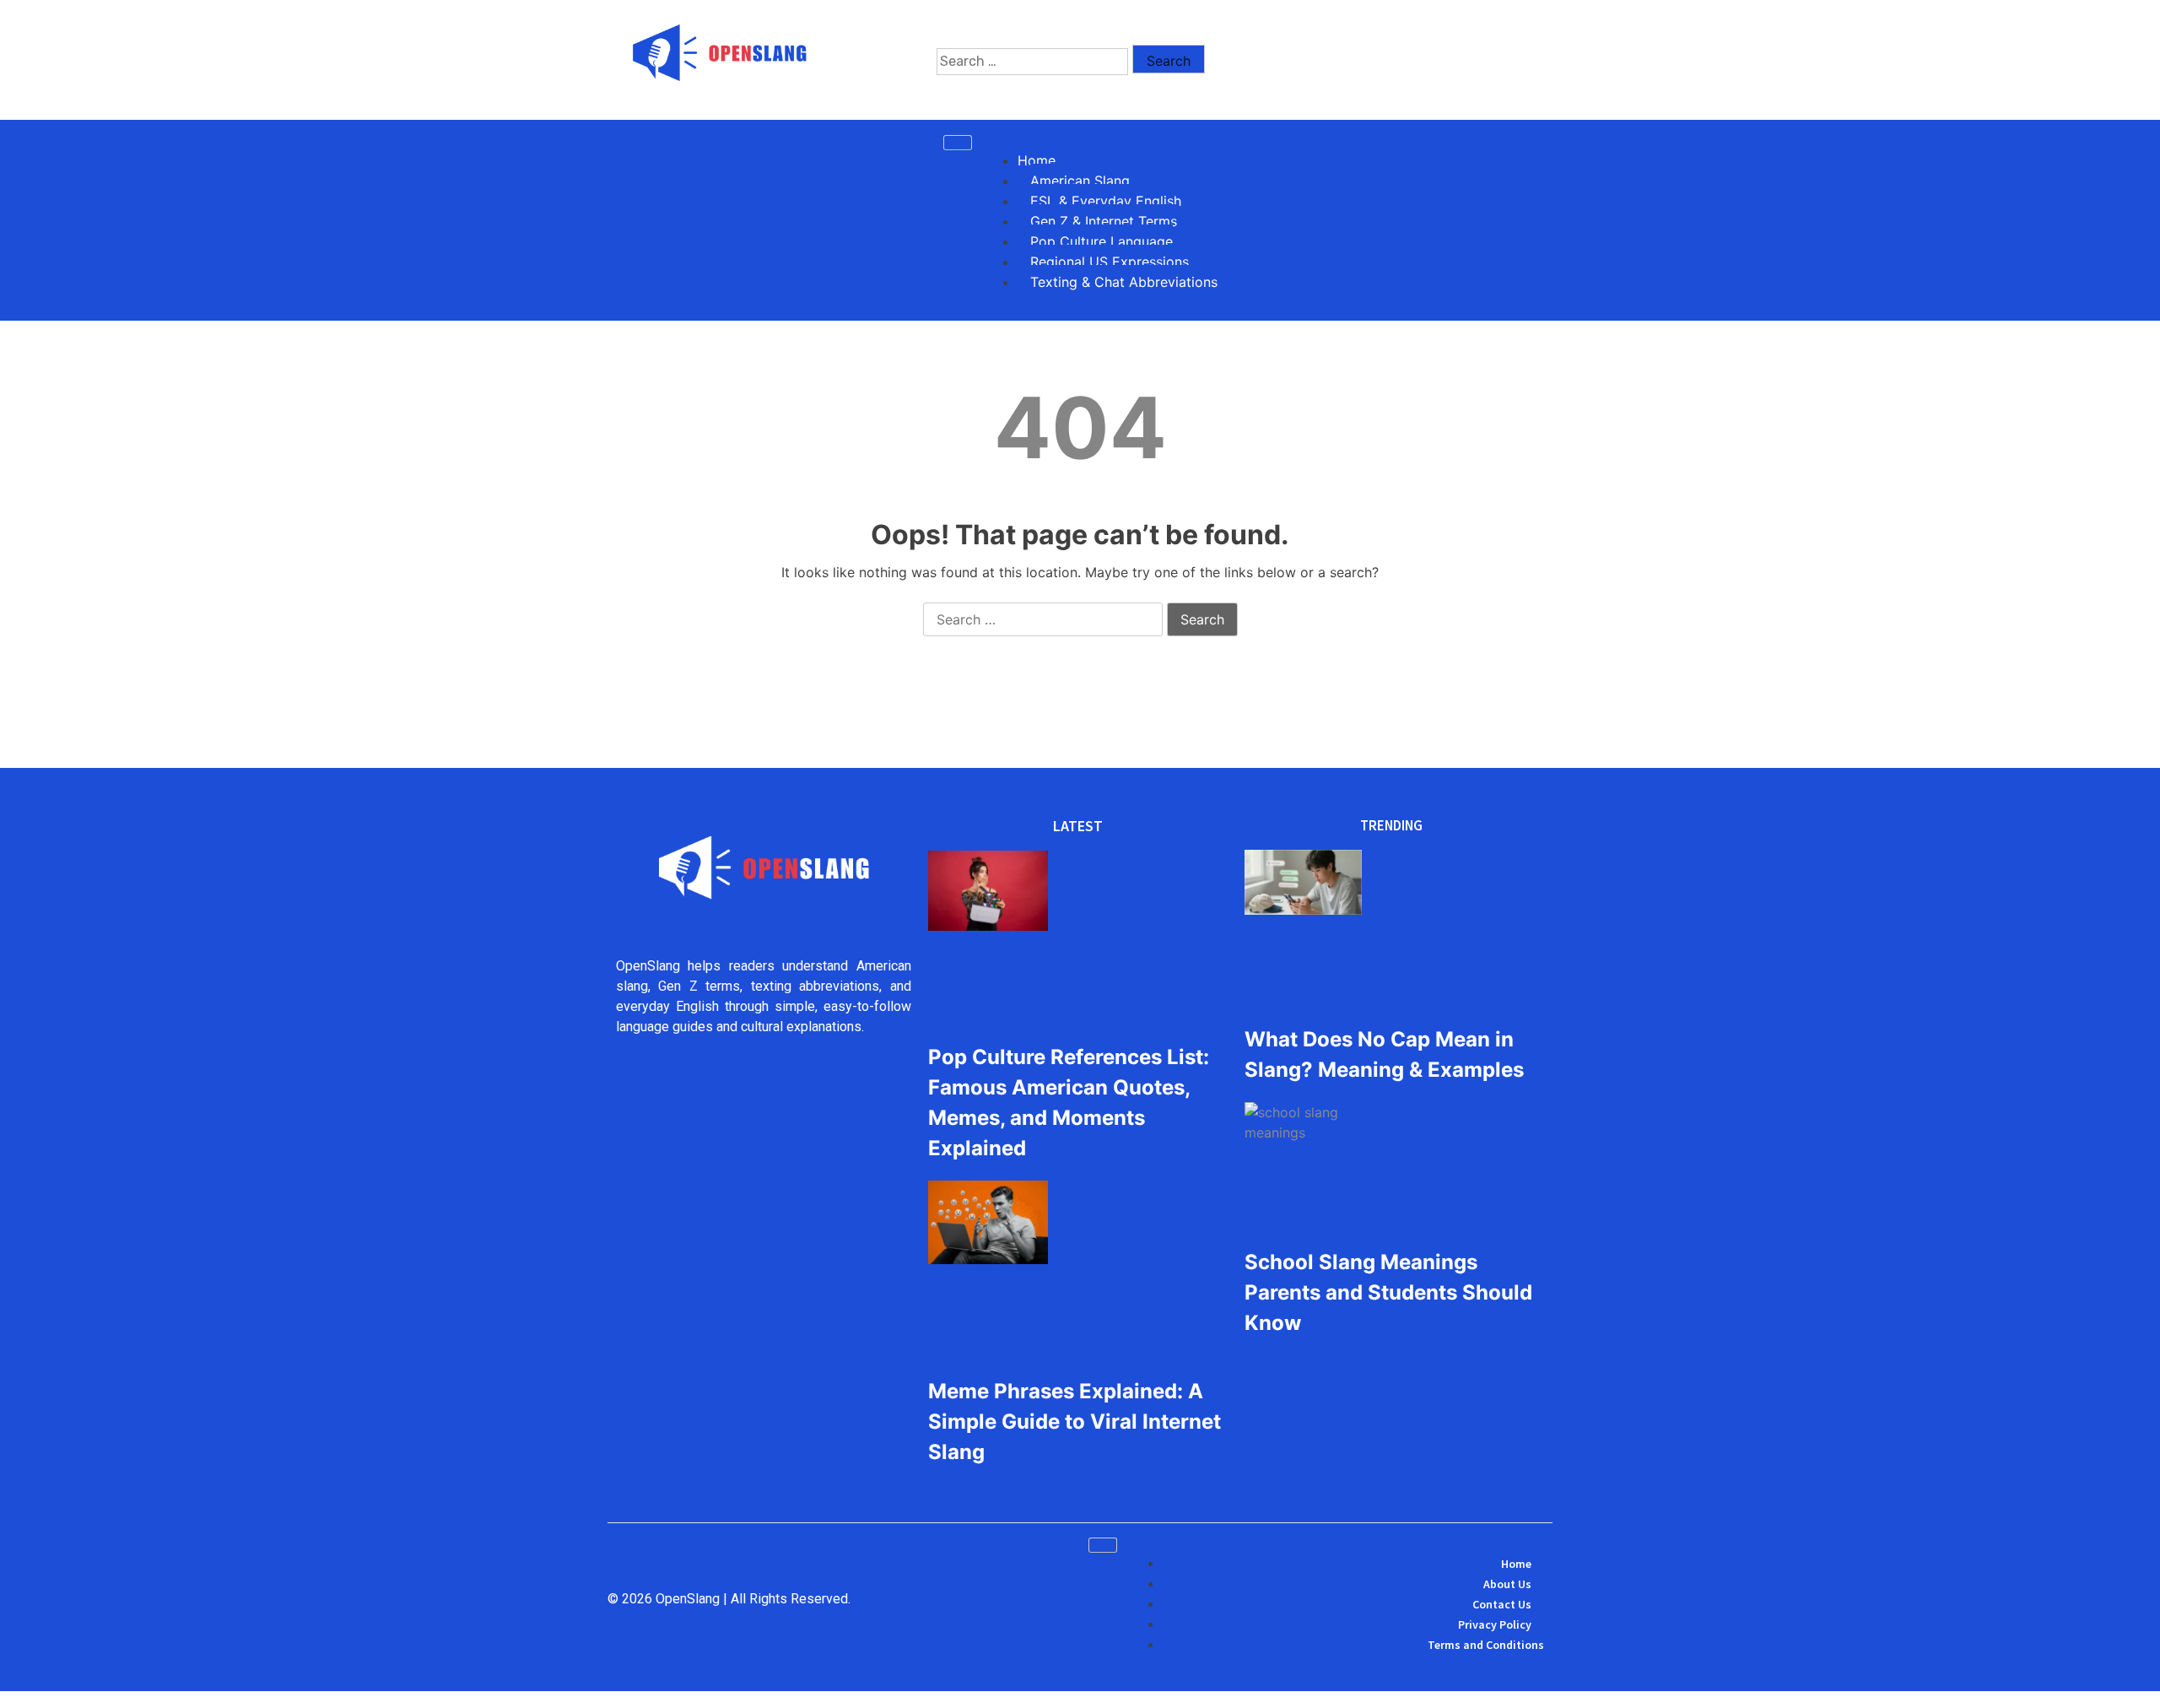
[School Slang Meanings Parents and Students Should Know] (1303, 1122)
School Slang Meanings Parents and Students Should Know (1388, 1292)
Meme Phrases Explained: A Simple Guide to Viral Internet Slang (1075, 1422)
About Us (1507, 1584)
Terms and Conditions (1486, 1645)
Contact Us (1502, 1604)
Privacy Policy (1495, 1624)
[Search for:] (1032, 62)
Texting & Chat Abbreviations (1124, 282)
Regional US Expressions (1110, 262)
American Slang (1080, 181)
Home (1037, 160)
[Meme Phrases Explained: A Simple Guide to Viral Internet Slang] (988, 1225)
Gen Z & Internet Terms (1104, 221)
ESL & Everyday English (1106, 201)
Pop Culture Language (1102, 241)
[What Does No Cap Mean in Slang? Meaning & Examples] (1303, 885)
